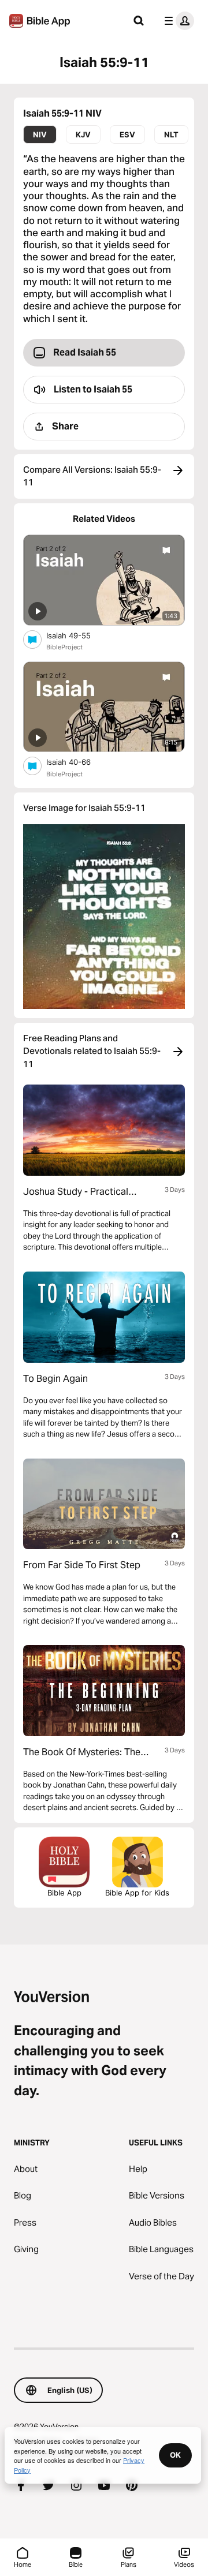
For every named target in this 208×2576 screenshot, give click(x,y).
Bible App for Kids (137, 1893)
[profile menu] (177, 21)
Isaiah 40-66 (78, 762)
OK (175, 2455)
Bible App (64, 1893)
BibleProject (64, 647)
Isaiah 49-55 (78, 635)
